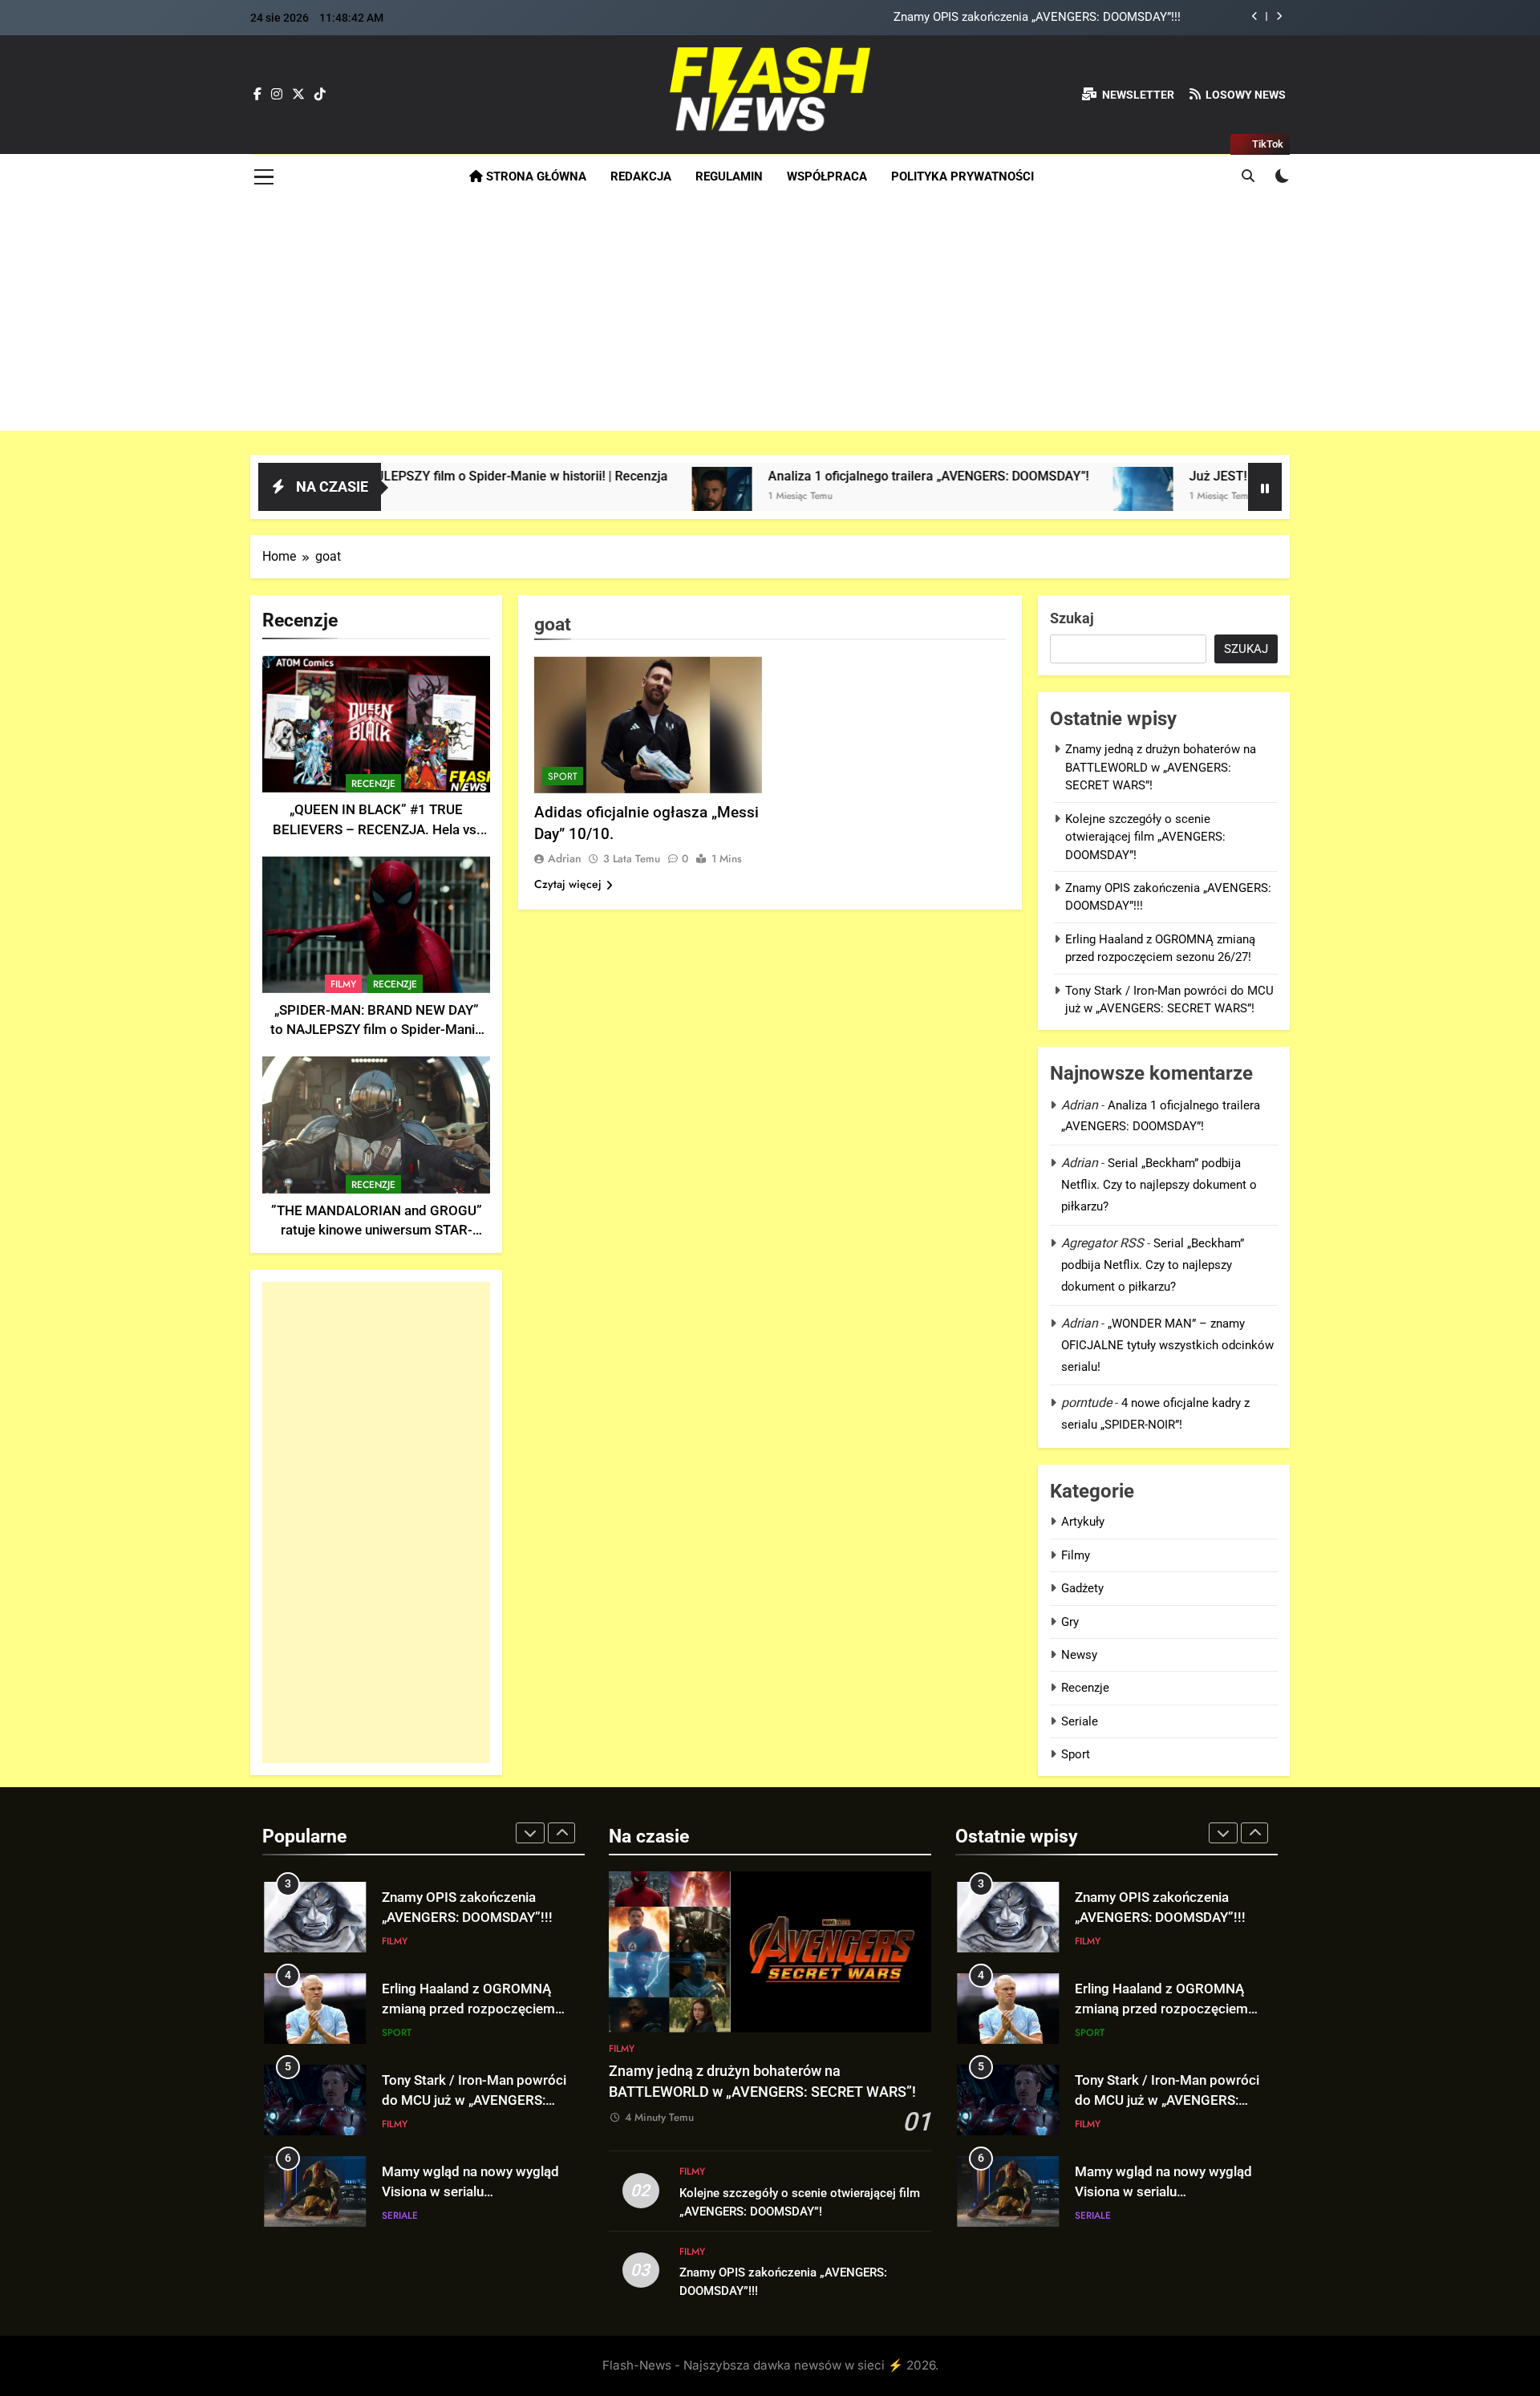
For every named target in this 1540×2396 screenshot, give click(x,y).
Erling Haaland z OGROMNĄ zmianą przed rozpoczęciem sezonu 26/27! (468, 2009)
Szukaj (1072, 618)
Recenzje (373, 784)
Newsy (1079, 1655)
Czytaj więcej (568, 884)
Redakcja (641, 176)
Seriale (1080, 1721)
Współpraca (827, 176)
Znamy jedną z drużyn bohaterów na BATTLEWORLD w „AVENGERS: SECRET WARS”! (1161, 767)
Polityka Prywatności (962, 176)
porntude (1086, 1403)
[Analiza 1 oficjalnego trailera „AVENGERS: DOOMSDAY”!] (605, 497)
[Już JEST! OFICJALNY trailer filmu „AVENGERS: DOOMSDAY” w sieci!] (1026, 497)
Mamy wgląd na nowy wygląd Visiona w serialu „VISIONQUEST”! (470, 2192)
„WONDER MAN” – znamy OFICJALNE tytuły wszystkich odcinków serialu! (1167, 1345)
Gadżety (1082, 1588)
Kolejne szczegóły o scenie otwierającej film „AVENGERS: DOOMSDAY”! (1145, 837)
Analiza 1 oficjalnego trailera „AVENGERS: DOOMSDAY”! (812, 476)
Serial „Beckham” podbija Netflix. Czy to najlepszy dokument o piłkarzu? (1159, 1185)
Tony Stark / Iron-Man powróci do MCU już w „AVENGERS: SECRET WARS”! (474, 2100)
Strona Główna (535, 176)
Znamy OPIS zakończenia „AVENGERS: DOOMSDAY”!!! (1037, 18)
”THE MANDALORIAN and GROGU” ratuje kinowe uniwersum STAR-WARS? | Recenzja (377, 1231)
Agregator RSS (1102, 1243)
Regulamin (729, 176)
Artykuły (1083, 1522)
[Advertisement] (770, 318)
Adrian (565, 858)
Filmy (343, 984)
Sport (563, 776)
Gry (1070, 1622)
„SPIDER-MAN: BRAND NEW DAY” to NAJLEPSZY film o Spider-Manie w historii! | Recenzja (376, 1030)
